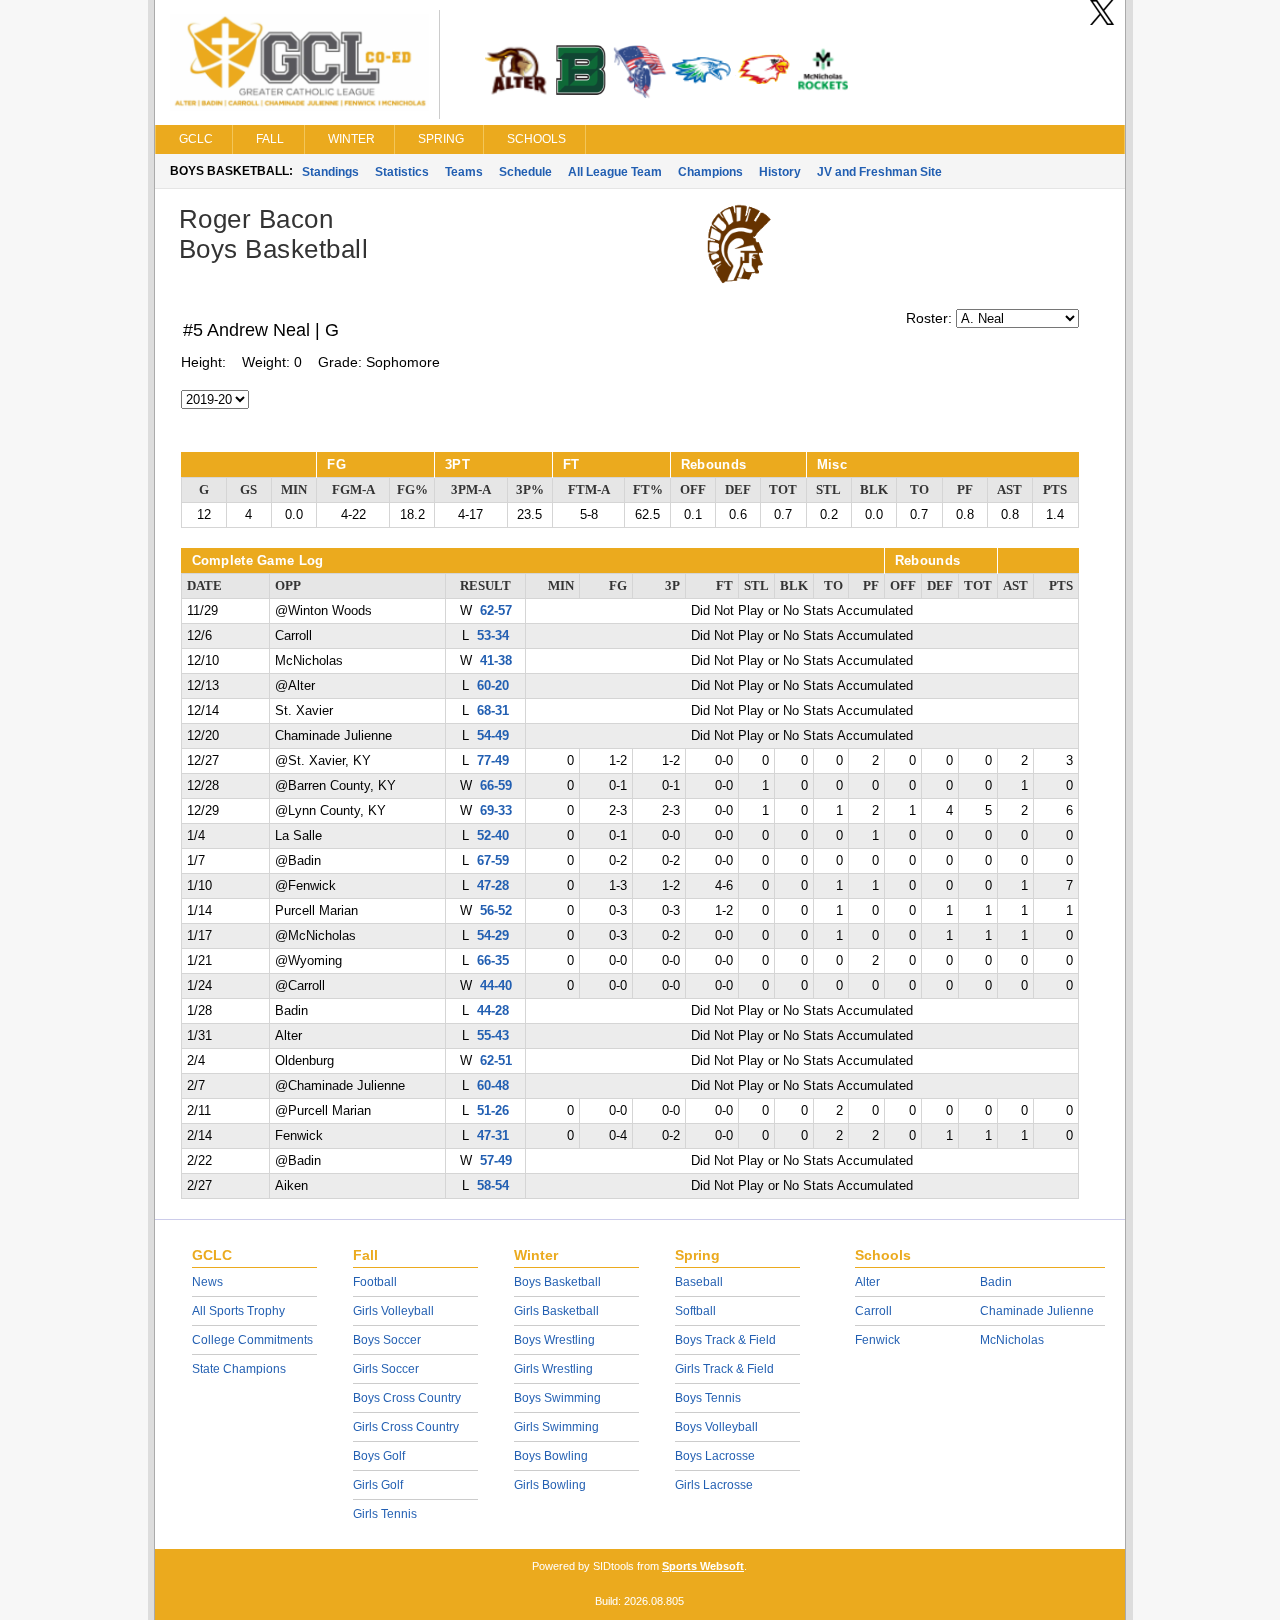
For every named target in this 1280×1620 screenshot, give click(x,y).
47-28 (493, 886)
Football (375, 1282)
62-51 (496, 1061)
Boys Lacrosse (715, 1456)
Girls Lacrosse (714, 1485)
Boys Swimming (557, 1398)
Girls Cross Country (406, 1427)
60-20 (493, 686)
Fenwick (877, 1340)
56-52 (496, 911)
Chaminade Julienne (1037, 1311)
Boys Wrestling (554, 1340)
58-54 (493, 1186)
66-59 (496, 786)
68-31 (493, 711)
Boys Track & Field (725, 1340)
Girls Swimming (556, 1427)
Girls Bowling (550, 1485)
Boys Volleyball (716, 1427)
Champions (710, 172)
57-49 (496, 1161)
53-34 (493, 636)
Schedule (525, 172)
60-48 (493, 1086)
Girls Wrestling (553, 1369)
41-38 (496, 661)
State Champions (239, 1369)
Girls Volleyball (393, 1311)
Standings (330, 172)
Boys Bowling (551, 1456)
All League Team (615, 172)
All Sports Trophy (238, 1311)
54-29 (493, 936)
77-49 (493, 761)
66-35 (493, 961)
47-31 (493, 1136)
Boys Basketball (557, 1282)
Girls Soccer (386, 1369)
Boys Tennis (708, 1398)
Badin (996, 1282)
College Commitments (252, 1340)
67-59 (493, 861)
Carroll (873, 1311)
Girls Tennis (385, 1514)
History (780, 172)
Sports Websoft (703, 1566)
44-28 (493, 1011)
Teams (464, 172)
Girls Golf (378, 1485)
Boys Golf (379, 1456)
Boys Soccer (387, 1340)
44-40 (496, 986)
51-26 (493, 1111)
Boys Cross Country (407, 1398)
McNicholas (1012, 1340)
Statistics (402, 172)
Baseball (699, 1282)
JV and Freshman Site (879, 172)
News (207, 1282)
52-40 (493, 836)
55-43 (493, 1036)
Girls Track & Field (724, 1369)
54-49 (493, 736)
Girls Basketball (556, 1311)
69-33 (496, 811)
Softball (695, 1311)
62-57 (496, 611)
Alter (867, 1282)
